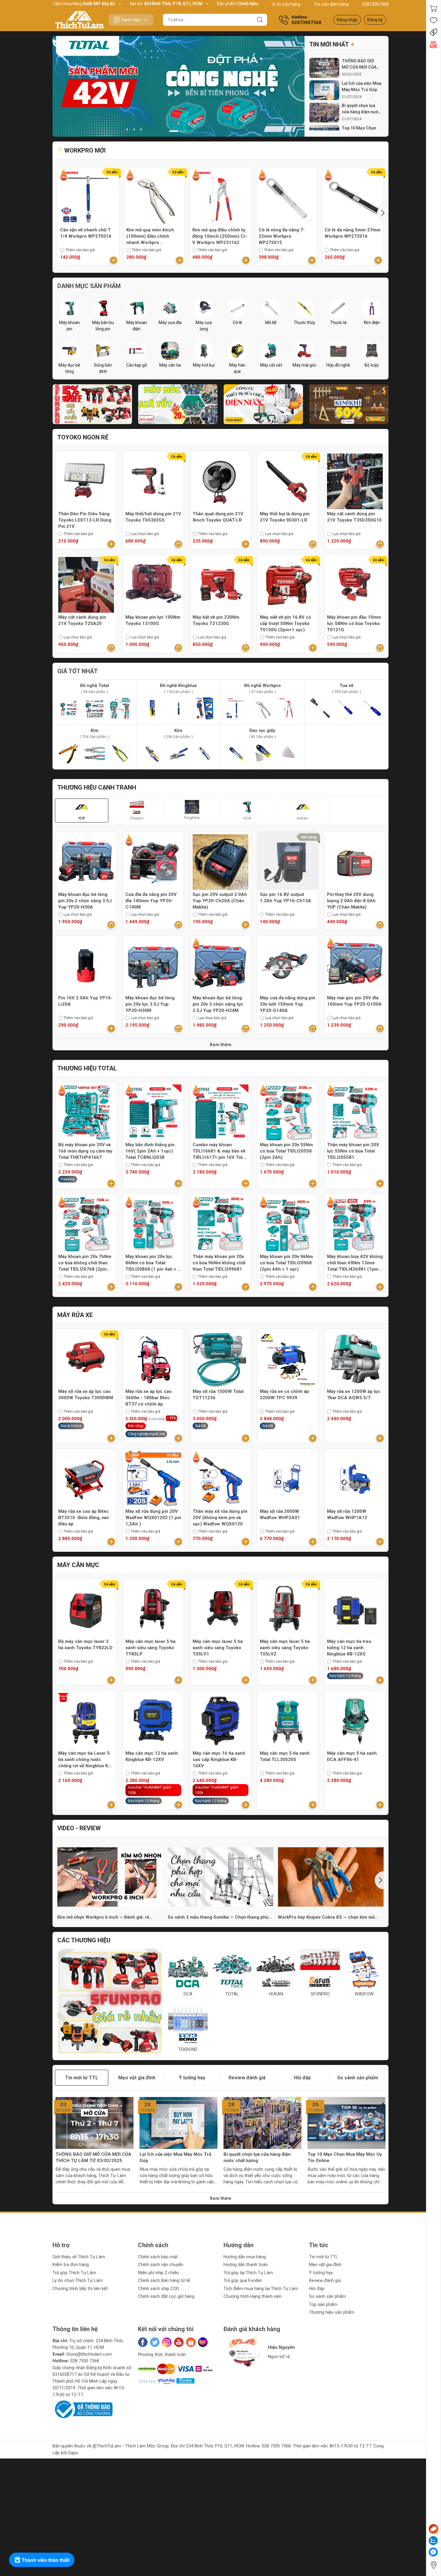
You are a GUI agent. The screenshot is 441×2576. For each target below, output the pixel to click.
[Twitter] (155, 2342)
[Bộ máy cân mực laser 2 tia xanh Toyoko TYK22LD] (86, 1609)
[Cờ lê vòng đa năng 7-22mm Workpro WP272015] (287, 197)
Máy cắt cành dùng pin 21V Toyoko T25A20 (82, 620)
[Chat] (433, 2529)
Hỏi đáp (317, 2289)
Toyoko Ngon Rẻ (83, 437)
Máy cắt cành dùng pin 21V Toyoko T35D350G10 (354, 517)
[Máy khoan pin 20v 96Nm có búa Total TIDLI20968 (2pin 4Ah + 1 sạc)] (288, 1224)
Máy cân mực (78, 1565)
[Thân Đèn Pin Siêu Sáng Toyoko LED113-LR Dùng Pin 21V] (86, 481)
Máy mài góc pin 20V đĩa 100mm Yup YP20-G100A (354, 1001)
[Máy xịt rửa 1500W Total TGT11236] (220, 1359)
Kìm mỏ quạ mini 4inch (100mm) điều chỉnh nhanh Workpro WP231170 (150, 236)
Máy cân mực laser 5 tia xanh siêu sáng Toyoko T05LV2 (285, 1648)
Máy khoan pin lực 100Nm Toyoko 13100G (153, 620)
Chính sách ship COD (159, 2289)
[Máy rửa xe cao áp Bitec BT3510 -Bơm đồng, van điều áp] (86, 1479)
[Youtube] (179, 2342)
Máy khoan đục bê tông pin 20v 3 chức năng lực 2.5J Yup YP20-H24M (218, 1004)
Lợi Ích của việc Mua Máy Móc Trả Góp (361, 86)
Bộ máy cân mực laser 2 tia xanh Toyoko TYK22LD (85, 1645)
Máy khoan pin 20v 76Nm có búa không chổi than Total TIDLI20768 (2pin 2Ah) (85, 1263)
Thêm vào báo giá (80, 250)
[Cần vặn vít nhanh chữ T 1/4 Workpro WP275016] (88, 197)
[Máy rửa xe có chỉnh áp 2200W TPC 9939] (288, 1359)
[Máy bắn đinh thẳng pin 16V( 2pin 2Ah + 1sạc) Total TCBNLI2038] (153, 1112)
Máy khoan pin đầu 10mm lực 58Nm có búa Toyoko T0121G (354, 623)
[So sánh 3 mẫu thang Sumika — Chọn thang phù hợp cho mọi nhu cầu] (221, 1877)
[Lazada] (203, 2342)
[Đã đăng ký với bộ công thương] (82, 2409)
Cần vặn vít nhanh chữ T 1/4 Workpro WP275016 (86, 233)
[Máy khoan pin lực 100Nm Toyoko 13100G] (153, 585)
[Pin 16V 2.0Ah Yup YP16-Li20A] (86, 965)
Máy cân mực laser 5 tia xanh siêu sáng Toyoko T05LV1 (218, 1648)
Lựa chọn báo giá (145, 534)
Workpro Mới (84, 150)
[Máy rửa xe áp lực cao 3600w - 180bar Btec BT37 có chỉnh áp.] (153, 1359)
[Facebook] (143, 2342)
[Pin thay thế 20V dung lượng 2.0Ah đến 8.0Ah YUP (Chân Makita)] (355, 862)
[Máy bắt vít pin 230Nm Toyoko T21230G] (220, 585)
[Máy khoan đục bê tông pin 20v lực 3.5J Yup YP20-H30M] (153, 965)
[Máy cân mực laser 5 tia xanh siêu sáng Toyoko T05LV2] (288, 1609)
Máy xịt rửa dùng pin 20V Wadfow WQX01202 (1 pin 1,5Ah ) (153, 1518)
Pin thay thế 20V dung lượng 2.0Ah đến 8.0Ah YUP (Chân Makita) (351, 901)
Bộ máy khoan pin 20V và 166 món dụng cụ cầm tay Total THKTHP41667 (85, 1151)
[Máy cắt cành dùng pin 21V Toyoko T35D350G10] (355, 481)
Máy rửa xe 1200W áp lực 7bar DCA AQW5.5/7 (354, 1395)
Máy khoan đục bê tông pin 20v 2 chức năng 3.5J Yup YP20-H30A (85, 901)
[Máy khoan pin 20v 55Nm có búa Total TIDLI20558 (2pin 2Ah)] (288, 1112)
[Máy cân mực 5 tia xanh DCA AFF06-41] (355, 1721)
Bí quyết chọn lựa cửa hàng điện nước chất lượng (361, 109)
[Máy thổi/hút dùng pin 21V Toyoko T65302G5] (153, 481)
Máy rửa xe (75, 1315)
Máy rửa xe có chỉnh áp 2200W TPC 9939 (284, 1395)
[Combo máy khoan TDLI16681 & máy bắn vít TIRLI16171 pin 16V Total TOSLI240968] (220, 1112)
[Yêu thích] (433, 20)
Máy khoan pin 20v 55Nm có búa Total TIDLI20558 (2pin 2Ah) (286, 1151)
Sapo (73, 2453)
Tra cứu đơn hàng (331, 4)
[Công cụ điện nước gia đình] (263, 404)
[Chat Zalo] (433, 2541)
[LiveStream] (433, 44)
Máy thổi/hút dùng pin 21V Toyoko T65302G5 (153, 517)
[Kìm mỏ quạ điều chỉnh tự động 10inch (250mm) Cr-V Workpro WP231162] (220, 197)
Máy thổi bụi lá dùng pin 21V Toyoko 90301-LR (285, 517)
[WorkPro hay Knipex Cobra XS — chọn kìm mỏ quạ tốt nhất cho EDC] (331, 1877)
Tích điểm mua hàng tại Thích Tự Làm (261, 2289)
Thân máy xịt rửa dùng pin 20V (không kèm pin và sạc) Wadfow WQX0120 (220, 1518)
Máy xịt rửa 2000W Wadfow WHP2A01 (280, 1514)
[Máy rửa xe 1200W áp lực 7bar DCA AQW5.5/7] (355, 1359)
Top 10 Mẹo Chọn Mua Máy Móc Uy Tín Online (345, 2157)
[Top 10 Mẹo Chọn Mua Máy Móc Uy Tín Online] (346, 2123)
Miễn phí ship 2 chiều (158, 2273)
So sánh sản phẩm (327, 2296)
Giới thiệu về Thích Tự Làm (79, 2257)
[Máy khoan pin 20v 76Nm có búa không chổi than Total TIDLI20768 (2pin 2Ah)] (86, 1224)
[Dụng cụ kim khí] (349, 404)
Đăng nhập (347, 20)
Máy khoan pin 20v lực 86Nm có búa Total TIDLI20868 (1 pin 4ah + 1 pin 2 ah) (153, 1263)
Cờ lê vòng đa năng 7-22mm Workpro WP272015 (282, 236)
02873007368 (375, 4)
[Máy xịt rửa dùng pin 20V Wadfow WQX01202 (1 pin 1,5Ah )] (153, 1479)
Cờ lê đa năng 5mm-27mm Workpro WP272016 (352, 233)
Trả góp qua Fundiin (243, 2280)
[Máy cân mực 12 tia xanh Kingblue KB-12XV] (153, 1721)
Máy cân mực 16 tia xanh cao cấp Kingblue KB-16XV (219, 1759)
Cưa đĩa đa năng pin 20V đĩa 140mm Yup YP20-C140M (151, 901)
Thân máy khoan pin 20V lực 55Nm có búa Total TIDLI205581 (353, 1151)
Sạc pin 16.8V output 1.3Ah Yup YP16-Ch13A (285, 898)
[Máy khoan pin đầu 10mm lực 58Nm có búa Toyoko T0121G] (355, 585)
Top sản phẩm (323, 2304)
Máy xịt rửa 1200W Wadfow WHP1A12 (347, 1514)
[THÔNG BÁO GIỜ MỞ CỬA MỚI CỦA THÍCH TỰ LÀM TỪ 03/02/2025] (324, 68)
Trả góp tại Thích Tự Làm (248, 2273)
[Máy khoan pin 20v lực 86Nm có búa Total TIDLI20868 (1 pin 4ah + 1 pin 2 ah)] (153, 1224)
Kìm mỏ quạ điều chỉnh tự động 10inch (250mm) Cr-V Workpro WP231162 (220, 236)
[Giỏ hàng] (433, 8)
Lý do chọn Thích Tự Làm (78, 2280)
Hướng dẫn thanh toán (246, 2265)
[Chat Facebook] (433, 2552)
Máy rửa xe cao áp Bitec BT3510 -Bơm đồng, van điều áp (84, 1518)
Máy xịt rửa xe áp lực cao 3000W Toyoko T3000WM (86, 1395)
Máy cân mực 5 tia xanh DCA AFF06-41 (352, 1756)
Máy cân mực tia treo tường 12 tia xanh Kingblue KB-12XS (349, 1648)
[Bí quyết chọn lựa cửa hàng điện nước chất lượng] (324, 113)
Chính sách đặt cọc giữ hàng (166, 2296)
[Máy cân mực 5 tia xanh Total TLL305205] (288, 1721)
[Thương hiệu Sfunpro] (110, 2001)
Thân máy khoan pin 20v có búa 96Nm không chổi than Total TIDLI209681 (219, 1263)
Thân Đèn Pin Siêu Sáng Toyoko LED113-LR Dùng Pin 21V (85, 520)
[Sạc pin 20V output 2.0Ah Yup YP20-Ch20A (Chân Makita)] (220, 862)
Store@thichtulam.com (89, 2354)
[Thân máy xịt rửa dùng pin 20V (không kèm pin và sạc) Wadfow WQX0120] (220, 1479)
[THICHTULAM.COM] (79, 20)
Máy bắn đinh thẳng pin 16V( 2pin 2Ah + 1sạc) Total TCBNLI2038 (150, 1151)
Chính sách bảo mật (158, 2257)
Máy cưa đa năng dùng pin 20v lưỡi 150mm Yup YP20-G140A (288, 1004)
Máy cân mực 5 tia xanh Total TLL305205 (285, 1756)
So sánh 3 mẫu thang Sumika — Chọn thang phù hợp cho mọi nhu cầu (218, 1917)
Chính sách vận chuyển (161, 2265)
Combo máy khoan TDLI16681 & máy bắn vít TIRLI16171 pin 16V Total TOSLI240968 (219, 1151)
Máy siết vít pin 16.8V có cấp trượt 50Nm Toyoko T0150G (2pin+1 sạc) (285, 623)
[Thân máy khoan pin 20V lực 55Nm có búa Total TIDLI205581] (355, 1112)
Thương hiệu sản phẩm (332, 2312)
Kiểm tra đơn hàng (71, 2265)
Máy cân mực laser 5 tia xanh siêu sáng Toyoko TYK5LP (150, 1648)
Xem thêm (220, 1045)
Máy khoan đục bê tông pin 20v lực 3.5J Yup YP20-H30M (150, 1004)
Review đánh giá (325, 2280)
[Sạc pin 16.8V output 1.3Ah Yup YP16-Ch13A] (288, 862)
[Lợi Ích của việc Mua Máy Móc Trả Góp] (324, 90)
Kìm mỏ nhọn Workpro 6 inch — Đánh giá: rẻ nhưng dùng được (103, 1917)
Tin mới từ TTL (324, 2257)
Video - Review (79, 1828)
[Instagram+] (167, 2342)
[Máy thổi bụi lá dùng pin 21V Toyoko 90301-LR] (288, 481)
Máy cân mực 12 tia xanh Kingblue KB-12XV (152, 1756)
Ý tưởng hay (321, 2273)
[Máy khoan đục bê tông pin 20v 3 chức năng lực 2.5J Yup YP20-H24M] (220, 965)
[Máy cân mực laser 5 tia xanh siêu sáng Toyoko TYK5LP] (153, 1609)
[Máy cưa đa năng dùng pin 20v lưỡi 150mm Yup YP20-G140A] (288, 965)
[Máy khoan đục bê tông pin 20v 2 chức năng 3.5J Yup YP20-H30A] (86, 862)
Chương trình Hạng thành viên (253, 2296)
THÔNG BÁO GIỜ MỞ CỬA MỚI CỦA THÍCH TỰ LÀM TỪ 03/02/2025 (93, 2157)
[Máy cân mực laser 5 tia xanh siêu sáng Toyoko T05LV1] (220, 1609)
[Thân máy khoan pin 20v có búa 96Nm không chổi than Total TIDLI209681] (220, 1224)
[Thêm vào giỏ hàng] (114, 260)
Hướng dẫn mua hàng (245, 2257)
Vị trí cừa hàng (286, 4)
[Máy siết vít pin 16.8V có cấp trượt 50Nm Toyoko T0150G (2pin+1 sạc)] (288, 585)
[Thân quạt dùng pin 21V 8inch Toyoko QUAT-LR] (220, 481)
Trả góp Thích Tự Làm (74, 2273)
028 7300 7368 (85, 2361)
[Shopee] (191, 2342)
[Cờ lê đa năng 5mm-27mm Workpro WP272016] (353, 197)
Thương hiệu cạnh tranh (97, 787)
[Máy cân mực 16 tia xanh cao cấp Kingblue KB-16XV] (220, 1721)
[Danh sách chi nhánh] (433, 2565)
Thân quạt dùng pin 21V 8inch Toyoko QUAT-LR (218, 517)
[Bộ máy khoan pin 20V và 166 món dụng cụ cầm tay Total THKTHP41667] (86, 1112)
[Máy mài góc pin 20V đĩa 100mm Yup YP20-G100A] (355, 965)
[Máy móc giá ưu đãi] (178, 404)
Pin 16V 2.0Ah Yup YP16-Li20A (85, 1001)
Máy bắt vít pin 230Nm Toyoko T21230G (216, 620)
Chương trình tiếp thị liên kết (80, 2289)
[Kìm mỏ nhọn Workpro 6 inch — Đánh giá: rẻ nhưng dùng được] (110, 1877)
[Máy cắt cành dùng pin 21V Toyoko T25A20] (86, 585)
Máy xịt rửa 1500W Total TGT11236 (218, 1395)
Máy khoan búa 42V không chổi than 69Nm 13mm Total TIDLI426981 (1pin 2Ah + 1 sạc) (355, 1263)
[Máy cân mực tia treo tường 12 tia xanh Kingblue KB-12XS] (355, 1609)
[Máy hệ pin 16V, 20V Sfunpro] (92, 404)
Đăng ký (375, 20)
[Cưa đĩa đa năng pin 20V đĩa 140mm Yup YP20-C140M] (153, 862)
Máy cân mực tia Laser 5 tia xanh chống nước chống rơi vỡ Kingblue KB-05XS (85, 1760)
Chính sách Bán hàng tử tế (164, 2280)
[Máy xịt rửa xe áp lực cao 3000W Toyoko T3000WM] (86, 1359)
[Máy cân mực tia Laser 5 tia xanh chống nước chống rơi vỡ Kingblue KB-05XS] (86, 1721)
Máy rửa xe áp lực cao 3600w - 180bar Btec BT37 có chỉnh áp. (148, 1398)
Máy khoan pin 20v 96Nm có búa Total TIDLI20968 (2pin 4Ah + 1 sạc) (286, 1263)
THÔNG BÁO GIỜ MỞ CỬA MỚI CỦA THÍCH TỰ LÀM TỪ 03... (360, 64)
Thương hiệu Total (87, 1068)
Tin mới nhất (329, 44)
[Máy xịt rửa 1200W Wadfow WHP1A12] (355, 1479)
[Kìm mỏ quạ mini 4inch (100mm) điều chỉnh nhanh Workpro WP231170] (154, 197)
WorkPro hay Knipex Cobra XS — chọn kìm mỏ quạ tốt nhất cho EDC (326, 1917)
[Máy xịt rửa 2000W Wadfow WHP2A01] (288, 1479)
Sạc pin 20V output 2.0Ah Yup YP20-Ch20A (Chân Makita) (220, 901)
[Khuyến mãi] (433, 32)
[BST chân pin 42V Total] (178, 86)
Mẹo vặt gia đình (325, 2265)
